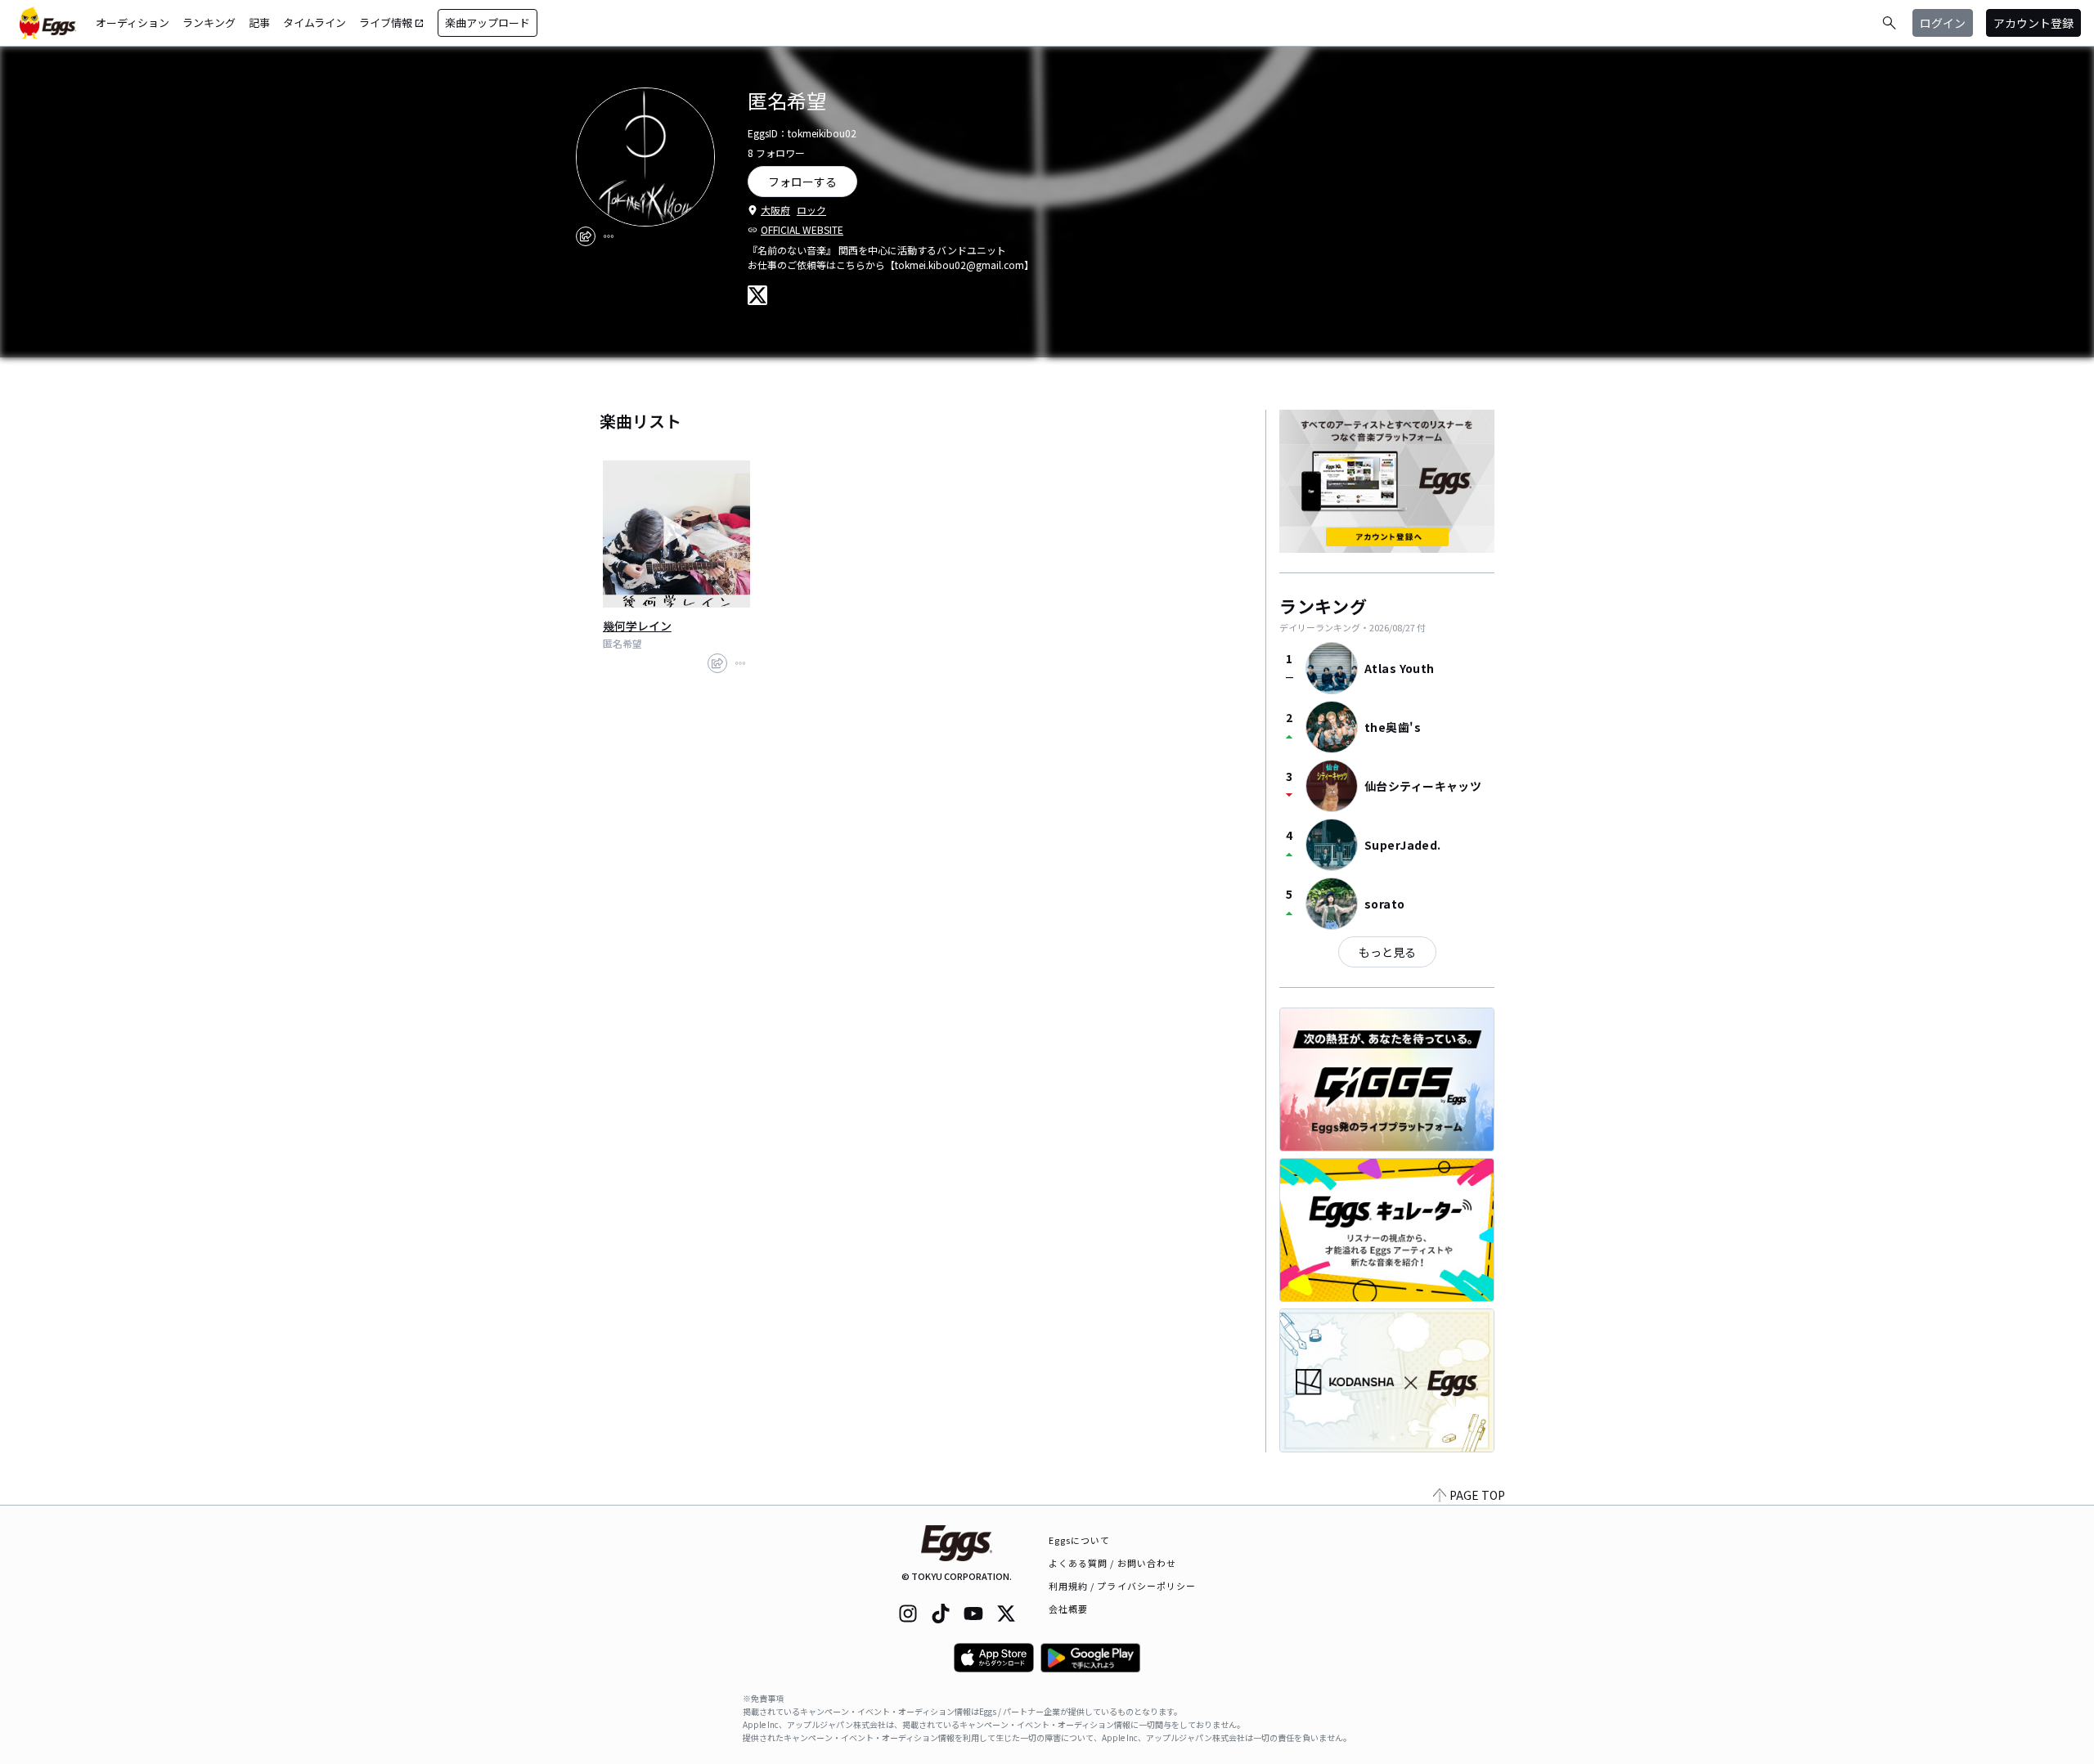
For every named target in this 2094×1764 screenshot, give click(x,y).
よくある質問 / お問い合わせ (1113, 1563)
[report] (609, 236)
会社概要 (1068, 1609)
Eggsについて (1080, 1540)
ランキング (209, 22)
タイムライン (315, 22)
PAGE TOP (1477, 1495)
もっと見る (1387, 952)
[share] (586, 236)
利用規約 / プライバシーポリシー (1123, 1586)
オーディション (133, 22)
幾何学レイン (637, 626)
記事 (259, 22)
